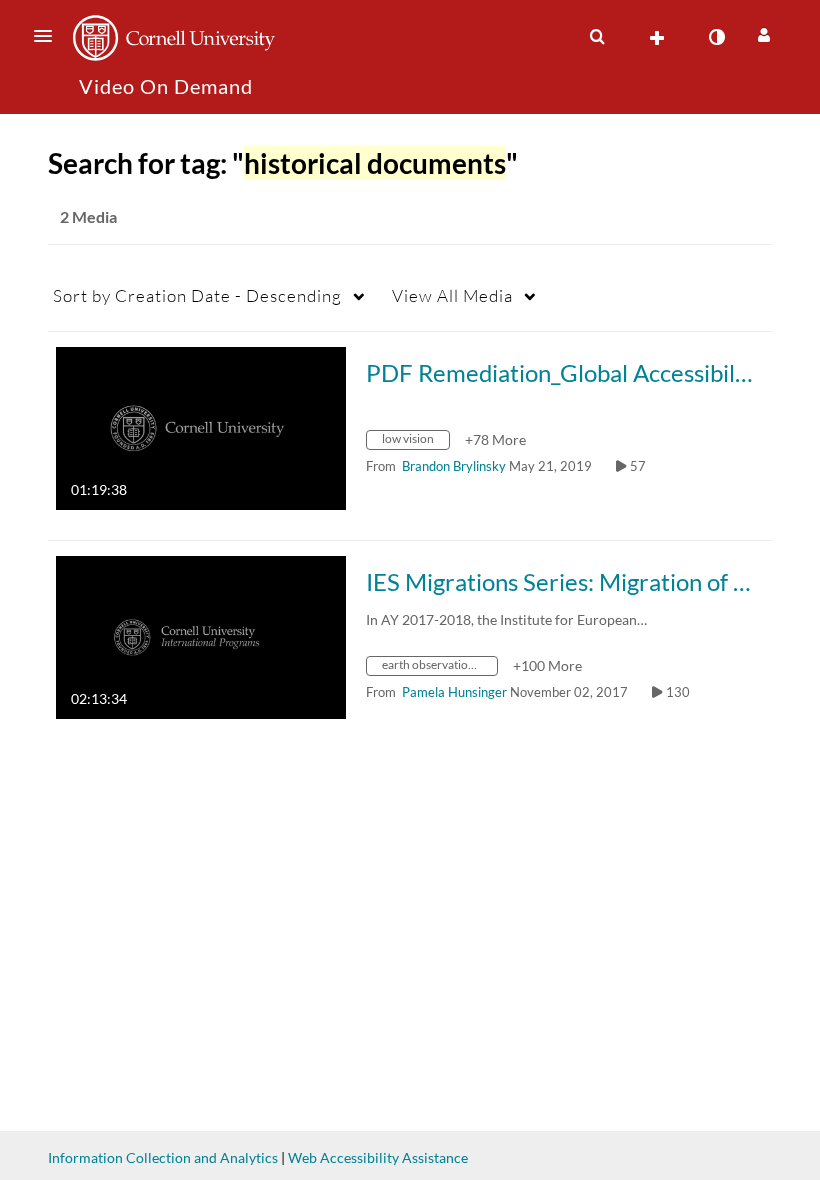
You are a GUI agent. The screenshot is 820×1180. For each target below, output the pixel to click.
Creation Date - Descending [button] (197, 295)
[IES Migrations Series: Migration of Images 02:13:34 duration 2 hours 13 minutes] (201, 635)
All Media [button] (452, 295)
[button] (49, 36)
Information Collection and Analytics (163, 1157)
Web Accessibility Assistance (378, 1157)
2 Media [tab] (88, 216)
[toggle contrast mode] (716, 37)
